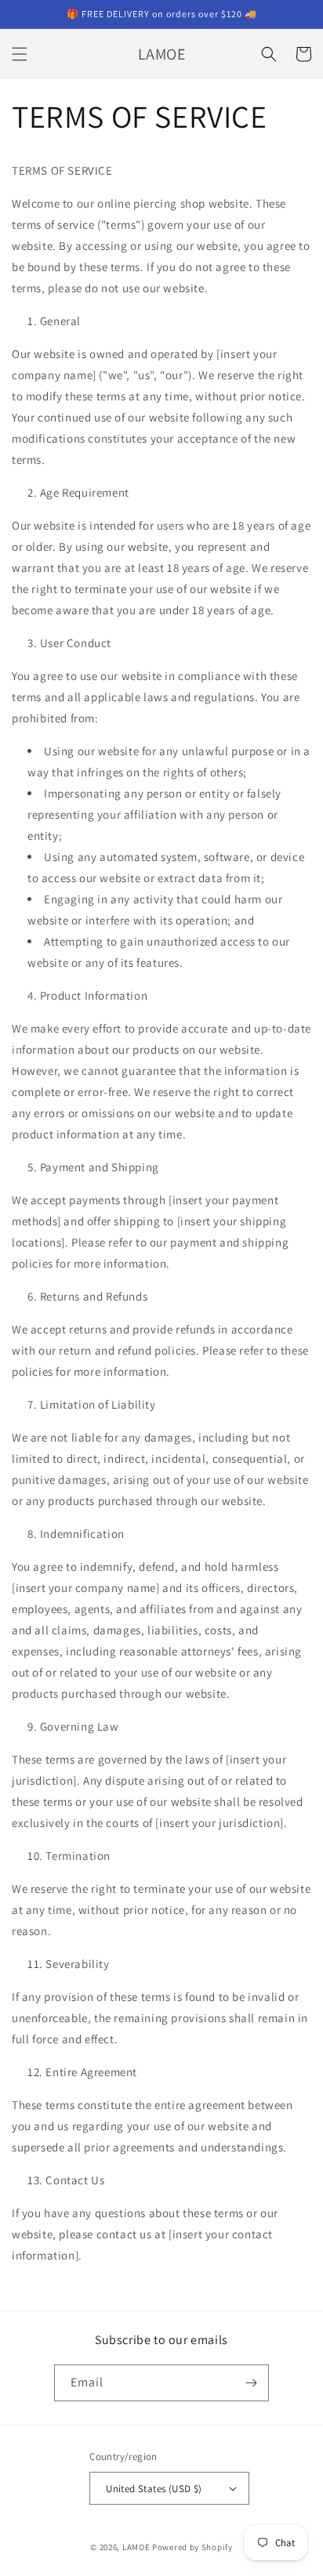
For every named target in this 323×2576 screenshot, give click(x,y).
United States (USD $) (154, 2489)
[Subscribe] (251, 2383)
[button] (20, 54)
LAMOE (136, 2547)
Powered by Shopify (192, 2547)
